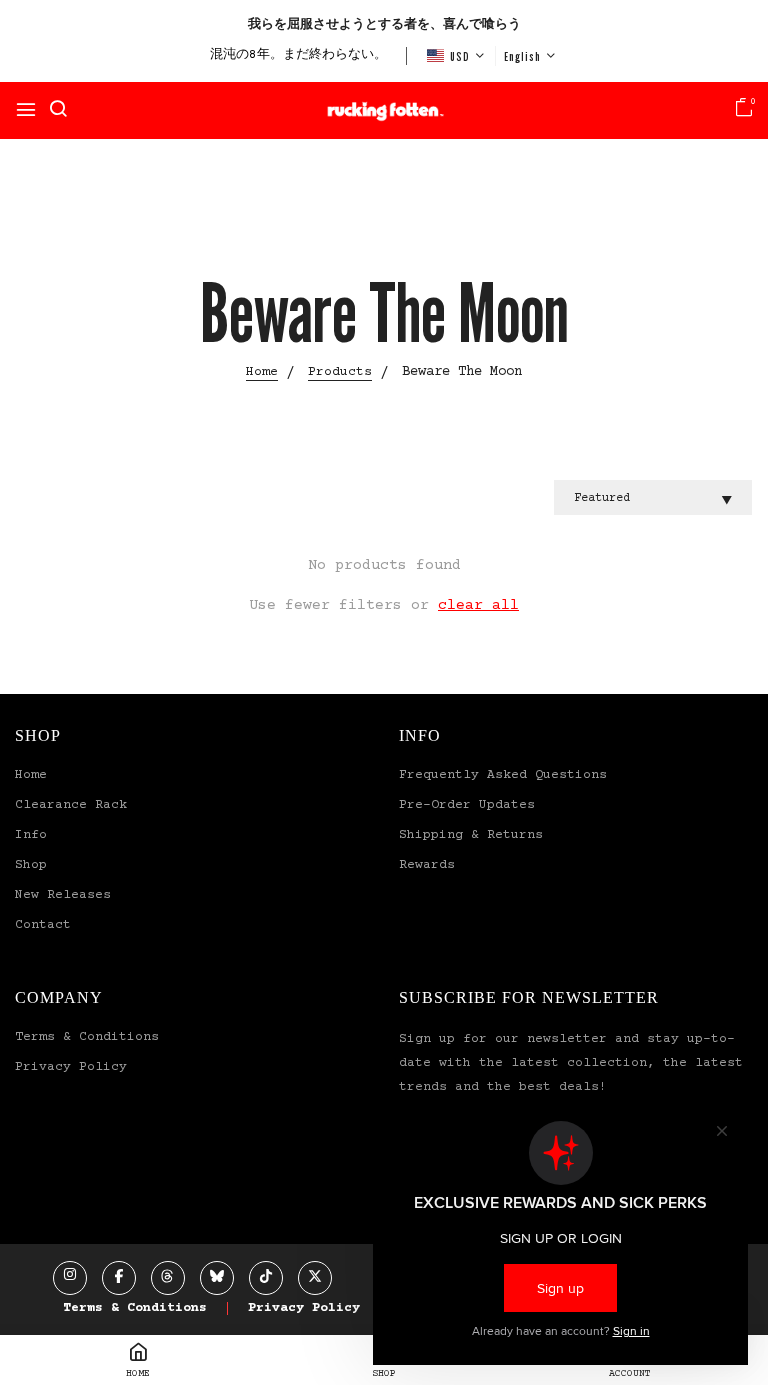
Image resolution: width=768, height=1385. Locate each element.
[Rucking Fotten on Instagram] (70, 1278)
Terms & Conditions (87, 1037)
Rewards (427, 865)
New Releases (63, 895)
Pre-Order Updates (467, 805)
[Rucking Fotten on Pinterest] (217, 1278)
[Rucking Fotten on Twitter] (315, 1278)
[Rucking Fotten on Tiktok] (266, 1278)
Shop (31, 865)
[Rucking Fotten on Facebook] (119, 1278)
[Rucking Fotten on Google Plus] (168, 1278)
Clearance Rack (71, 805)
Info (31, 835)
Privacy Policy (71, 1067)
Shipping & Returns (471, 835)
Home (31, 775)
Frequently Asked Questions (503, 775)
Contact (43, 925)
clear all (478, 605)
